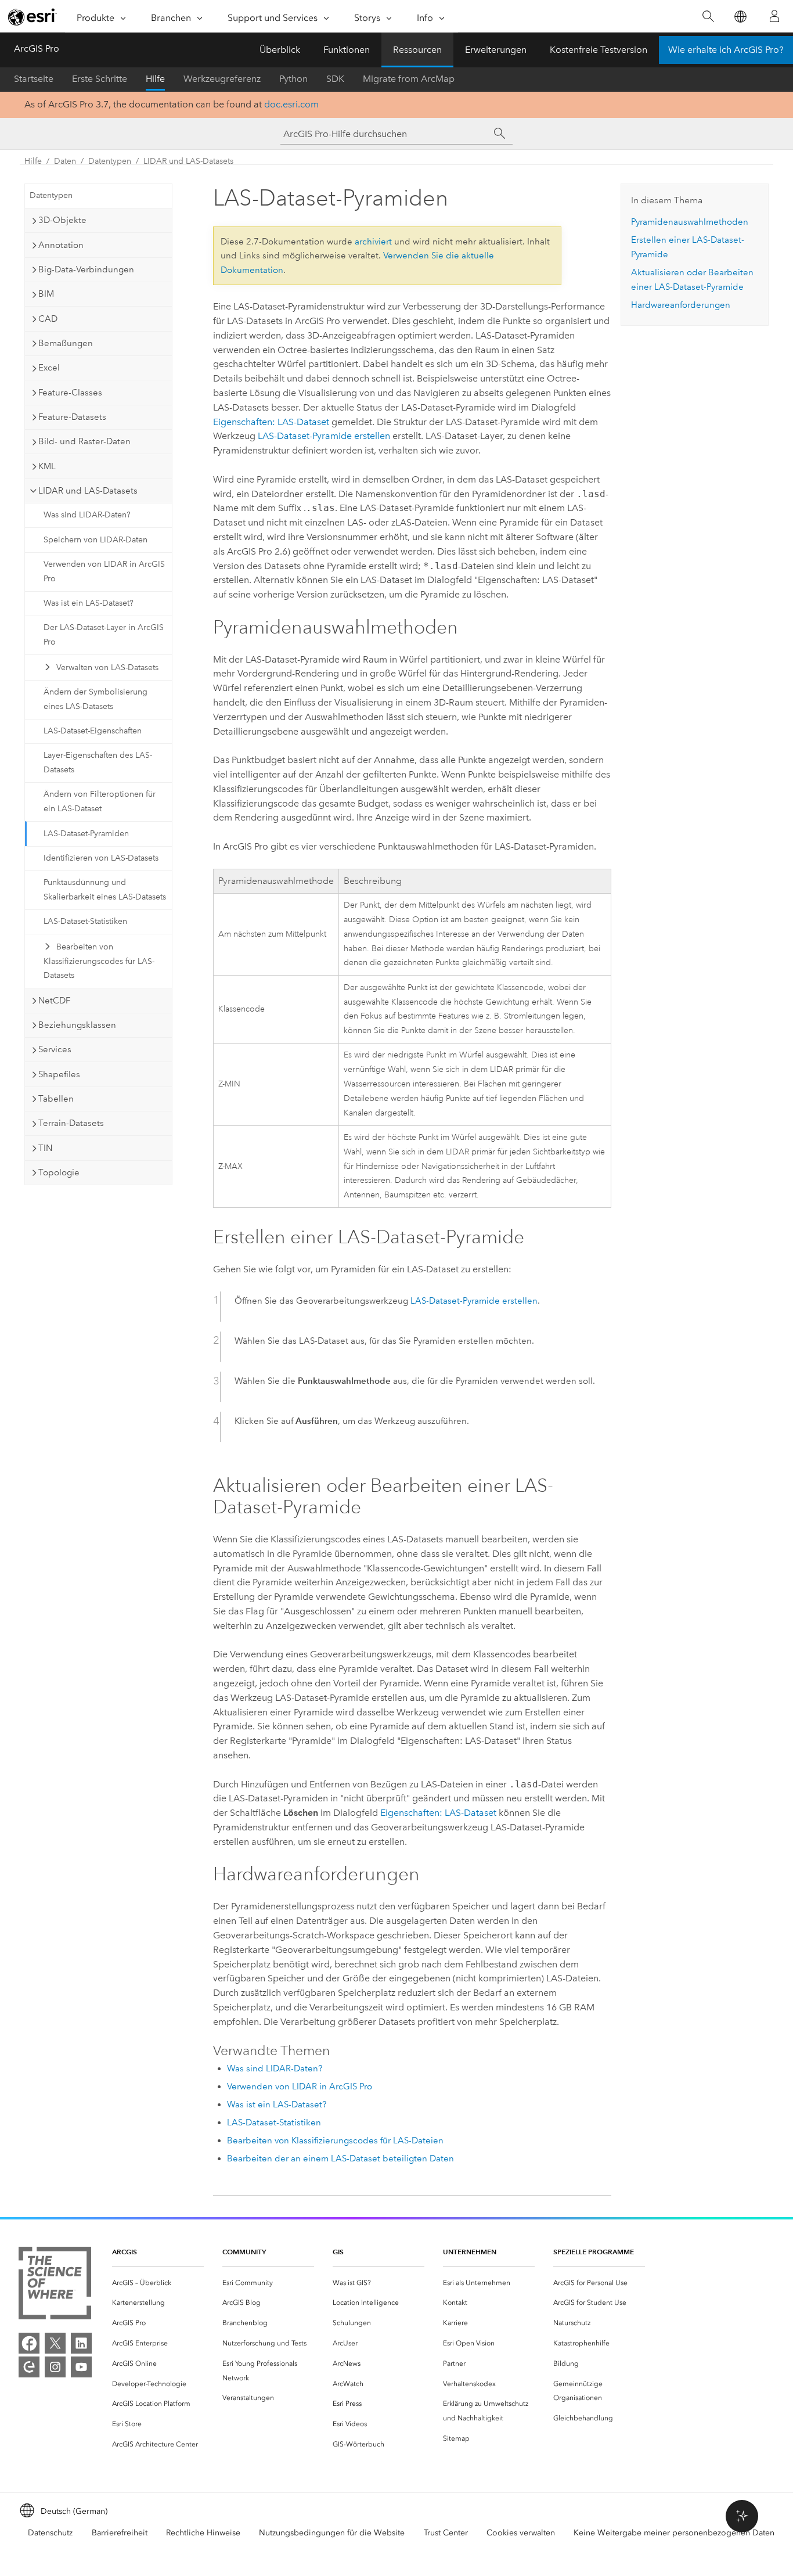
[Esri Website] (33, 17)
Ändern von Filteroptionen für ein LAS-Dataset (100, 801)
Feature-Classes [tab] (70, 393)
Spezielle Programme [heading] (594, 2252)
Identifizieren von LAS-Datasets (101, 858)
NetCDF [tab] (54, 1001)
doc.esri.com (291, 104)
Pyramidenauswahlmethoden (690, 222)
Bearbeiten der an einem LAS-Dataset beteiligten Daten (340, 2158)
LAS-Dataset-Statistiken (85, 921)
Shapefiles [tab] (59, 1074)
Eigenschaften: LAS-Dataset (271, 422)
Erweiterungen (496, 50)
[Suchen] (708, 17)
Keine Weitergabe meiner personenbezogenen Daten (674, 2533)
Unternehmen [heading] (470, 2252)
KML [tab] (47, 466)
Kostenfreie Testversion (599, 50)
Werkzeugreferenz (222, 79)
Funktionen (347, 50)
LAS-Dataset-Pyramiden (86, 834)
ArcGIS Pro (37, 48)
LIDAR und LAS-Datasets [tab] (88, 491)
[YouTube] (81, 2367)
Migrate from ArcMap (409, 79)
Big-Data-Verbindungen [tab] (86, 269)
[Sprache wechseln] (740, 17)
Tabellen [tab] (56, 1099)
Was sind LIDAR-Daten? (87, 515)
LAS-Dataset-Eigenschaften (93, 731)
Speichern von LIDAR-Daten (95, 540)
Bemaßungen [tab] (66, 343)
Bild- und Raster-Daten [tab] (84, 441)
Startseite (34, 79)
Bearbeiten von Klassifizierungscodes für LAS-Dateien (335, 2140)
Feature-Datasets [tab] (72, 417)
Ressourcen (417, 50)
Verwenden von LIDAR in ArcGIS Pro (104, 571)
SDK (335, 79)
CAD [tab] (48, 319)
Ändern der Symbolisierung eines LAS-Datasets (95, 699)
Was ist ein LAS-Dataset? (89, 603)
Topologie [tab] (59, 1172)
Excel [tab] (49, 368)
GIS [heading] (338, 2252)
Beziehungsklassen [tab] (77, 1025)
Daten (65, 161)
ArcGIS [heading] (125, 2252)
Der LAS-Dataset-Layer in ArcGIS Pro (104, 635)
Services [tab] (55, 1049)
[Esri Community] (29, 2367)
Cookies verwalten (521, 2533)
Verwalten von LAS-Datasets (107, 668)
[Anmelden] (774, 16)
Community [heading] (244, 2252)
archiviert (373, 242)
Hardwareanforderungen (681, 305)
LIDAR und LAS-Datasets (188, 161)
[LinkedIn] (81, 2343)
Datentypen (110, 161)
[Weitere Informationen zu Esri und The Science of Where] (55, 2285)
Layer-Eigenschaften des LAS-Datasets (98, 762)
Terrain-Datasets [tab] (71, 1123)
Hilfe (155, 79)
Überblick (280, 50)
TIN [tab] (45, 1148)
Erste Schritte (100, 79)
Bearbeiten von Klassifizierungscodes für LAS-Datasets (99, 961)
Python (293, 79)
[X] (55, 2343)
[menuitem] (158, 2283)
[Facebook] (29, 2343)
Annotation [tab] (61, 245)
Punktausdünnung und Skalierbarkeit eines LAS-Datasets (105, 890)
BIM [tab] (46, 294)
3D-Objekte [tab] (62, 220)
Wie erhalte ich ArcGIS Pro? (726, 50)
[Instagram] (55, 2367)
